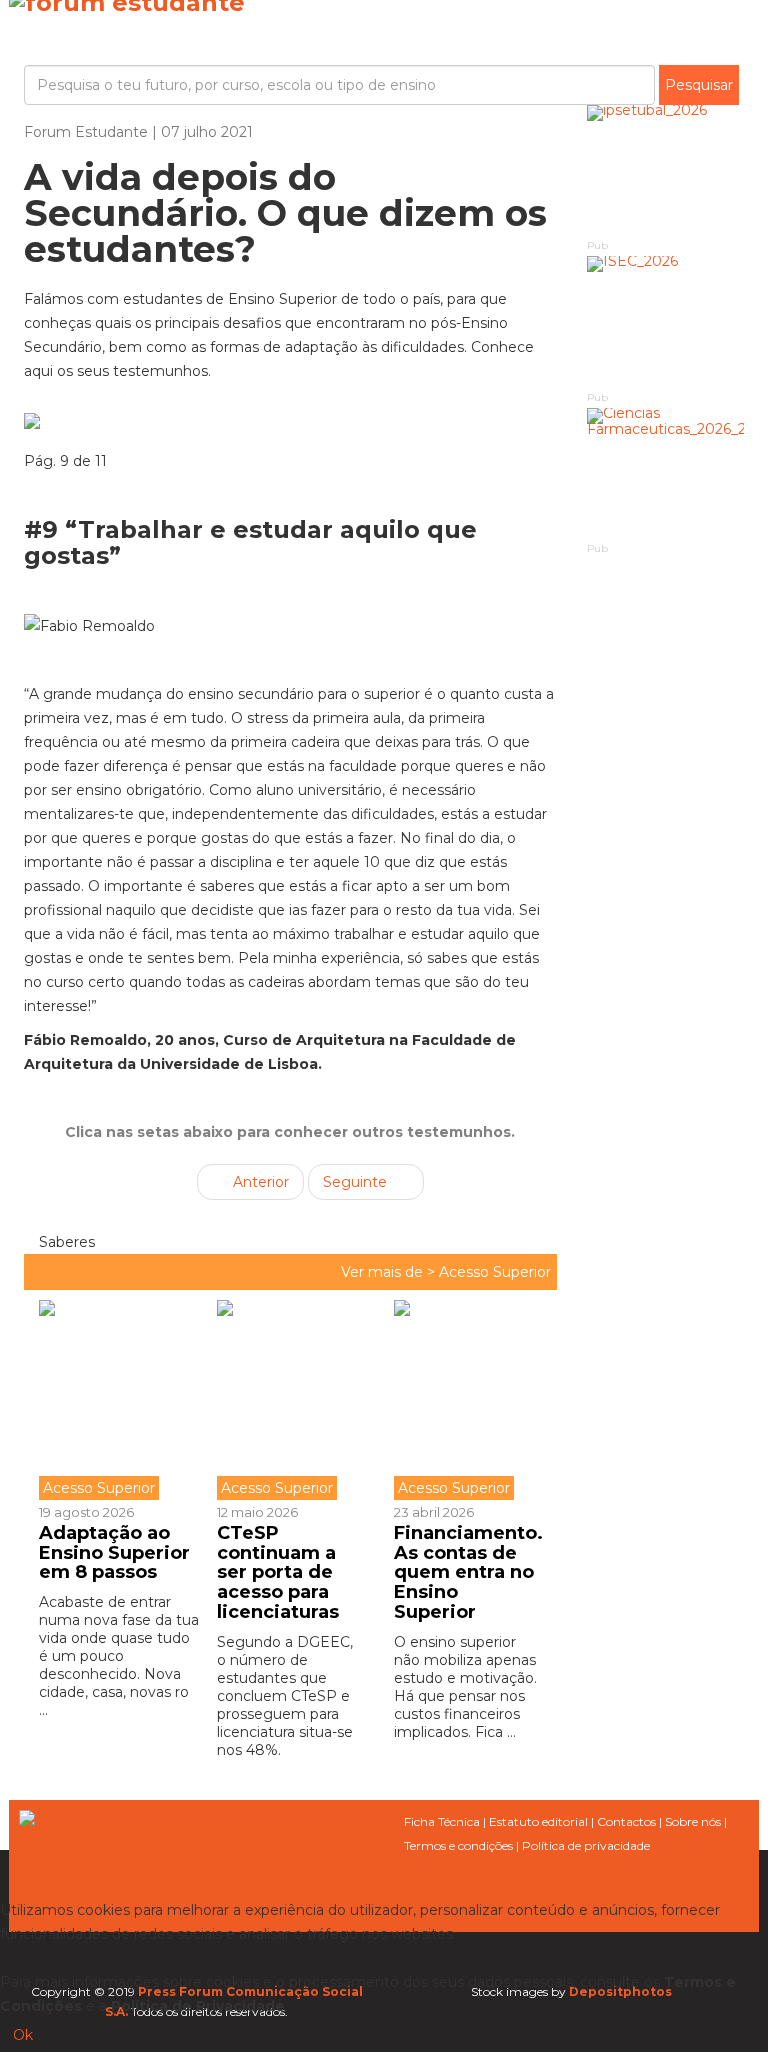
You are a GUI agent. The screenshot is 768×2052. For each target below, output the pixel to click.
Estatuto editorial (538, 1821)
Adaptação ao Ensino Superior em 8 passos (114, 1553)
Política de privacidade (586, 1845)
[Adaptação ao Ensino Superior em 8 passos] (120, 1400)
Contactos (626, 1821)
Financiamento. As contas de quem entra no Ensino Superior (468, 1572)
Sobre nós (693, 1821)
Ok (23, 2035)
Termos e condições (458, 1845)
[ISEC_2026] (666, 321)
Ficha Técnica (442, 1821)
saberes (65, 1242)
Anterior (259, 1182)
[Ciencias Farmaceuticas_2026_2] (666, 473)
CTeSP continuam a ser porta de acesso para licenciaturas (278, 1572)
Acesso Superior (495, 1272)
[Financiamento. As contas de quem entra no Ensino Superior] (468, 1400)
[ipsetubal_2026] (666, 170)
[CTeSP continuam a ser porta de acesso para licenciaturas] (291, 1400)
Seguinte (357, 1182)
